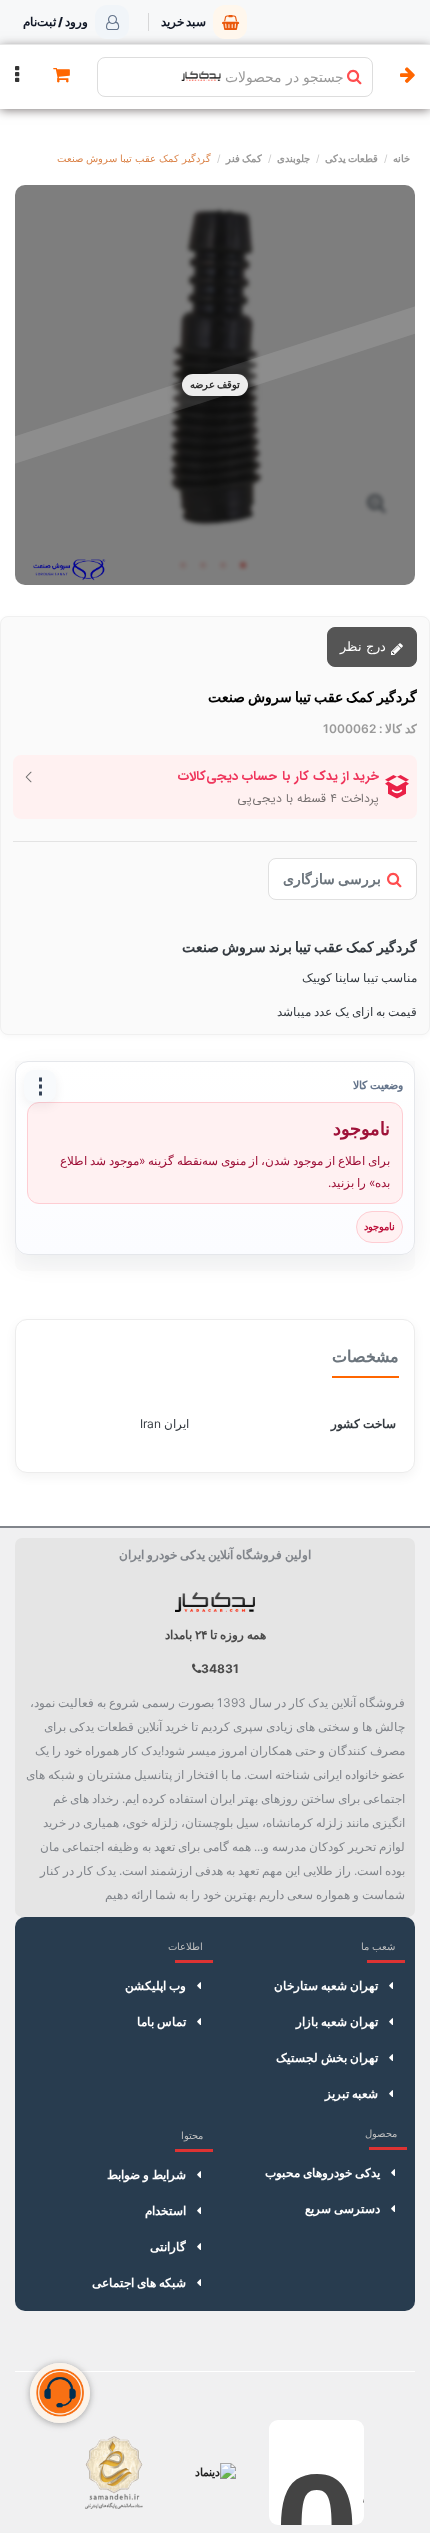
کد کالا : (398, 728)
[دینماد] (215, 2472)
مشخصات (365, 1356)
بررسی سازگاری (332, 878)
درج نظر (365, 646)
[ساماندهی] (113, 2472)
